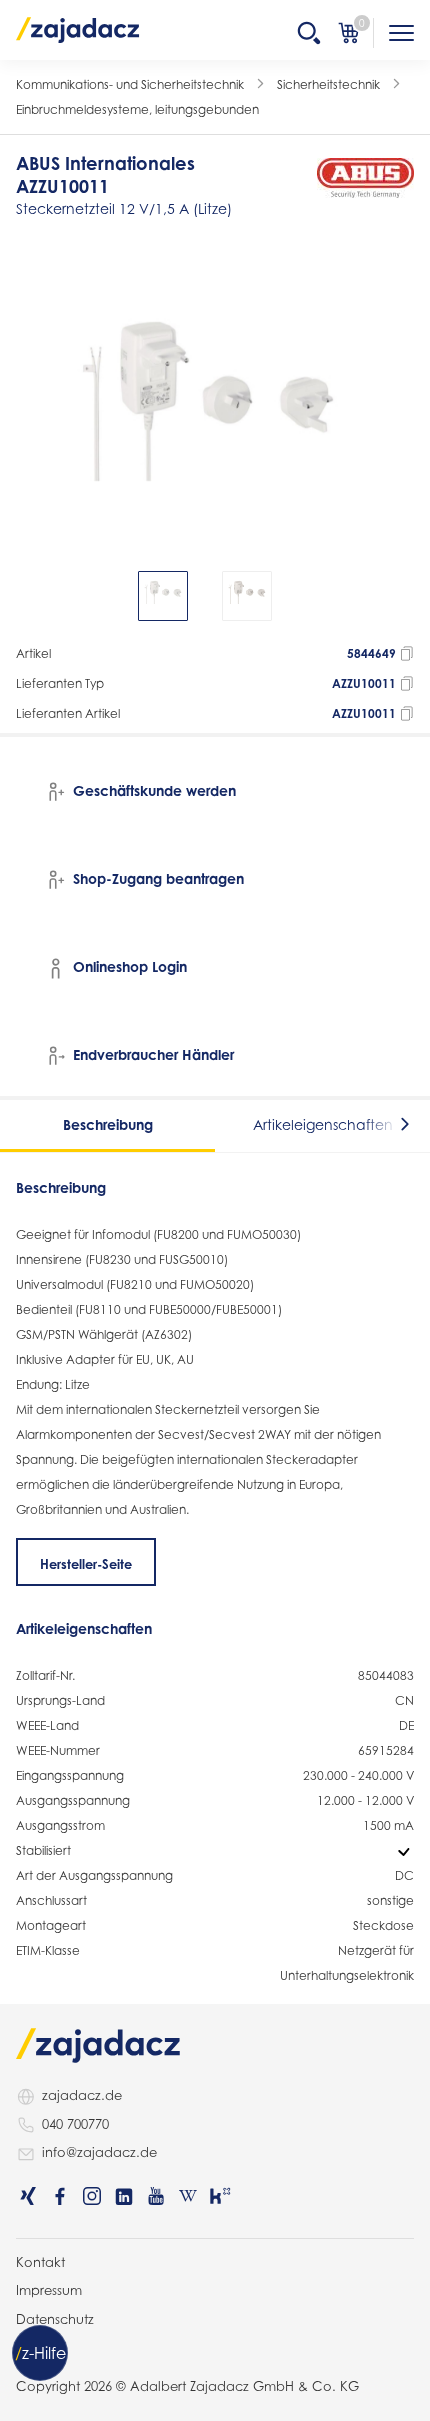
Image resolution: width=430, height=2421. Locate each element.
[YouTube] (156, 2196)
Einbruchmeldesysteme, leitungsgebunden (137, 109)
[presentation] (30, 596)
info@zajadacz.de (99, 2152)
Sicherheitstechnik (328, 84)
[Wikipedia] (188, 2196)
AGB (30, 2347)
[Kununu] (220, 2196)
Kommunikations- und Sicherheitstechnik (130, 84)
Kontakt (40, 2262)
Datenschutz (55, 2319)
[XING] (28, 2196)
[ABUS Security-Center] (365, 178)
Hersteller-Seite (86, 1564)
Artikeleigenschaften (323, 1124)
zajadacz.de (82, 2095)
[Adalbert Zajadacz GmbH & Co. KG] (78, 29)
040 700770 (75, 2124)
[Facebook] (60, 2196)
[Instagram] (92, 2196)
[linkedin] (124, 2196)
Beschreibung (108, 1124)
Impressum (49, 2290)
